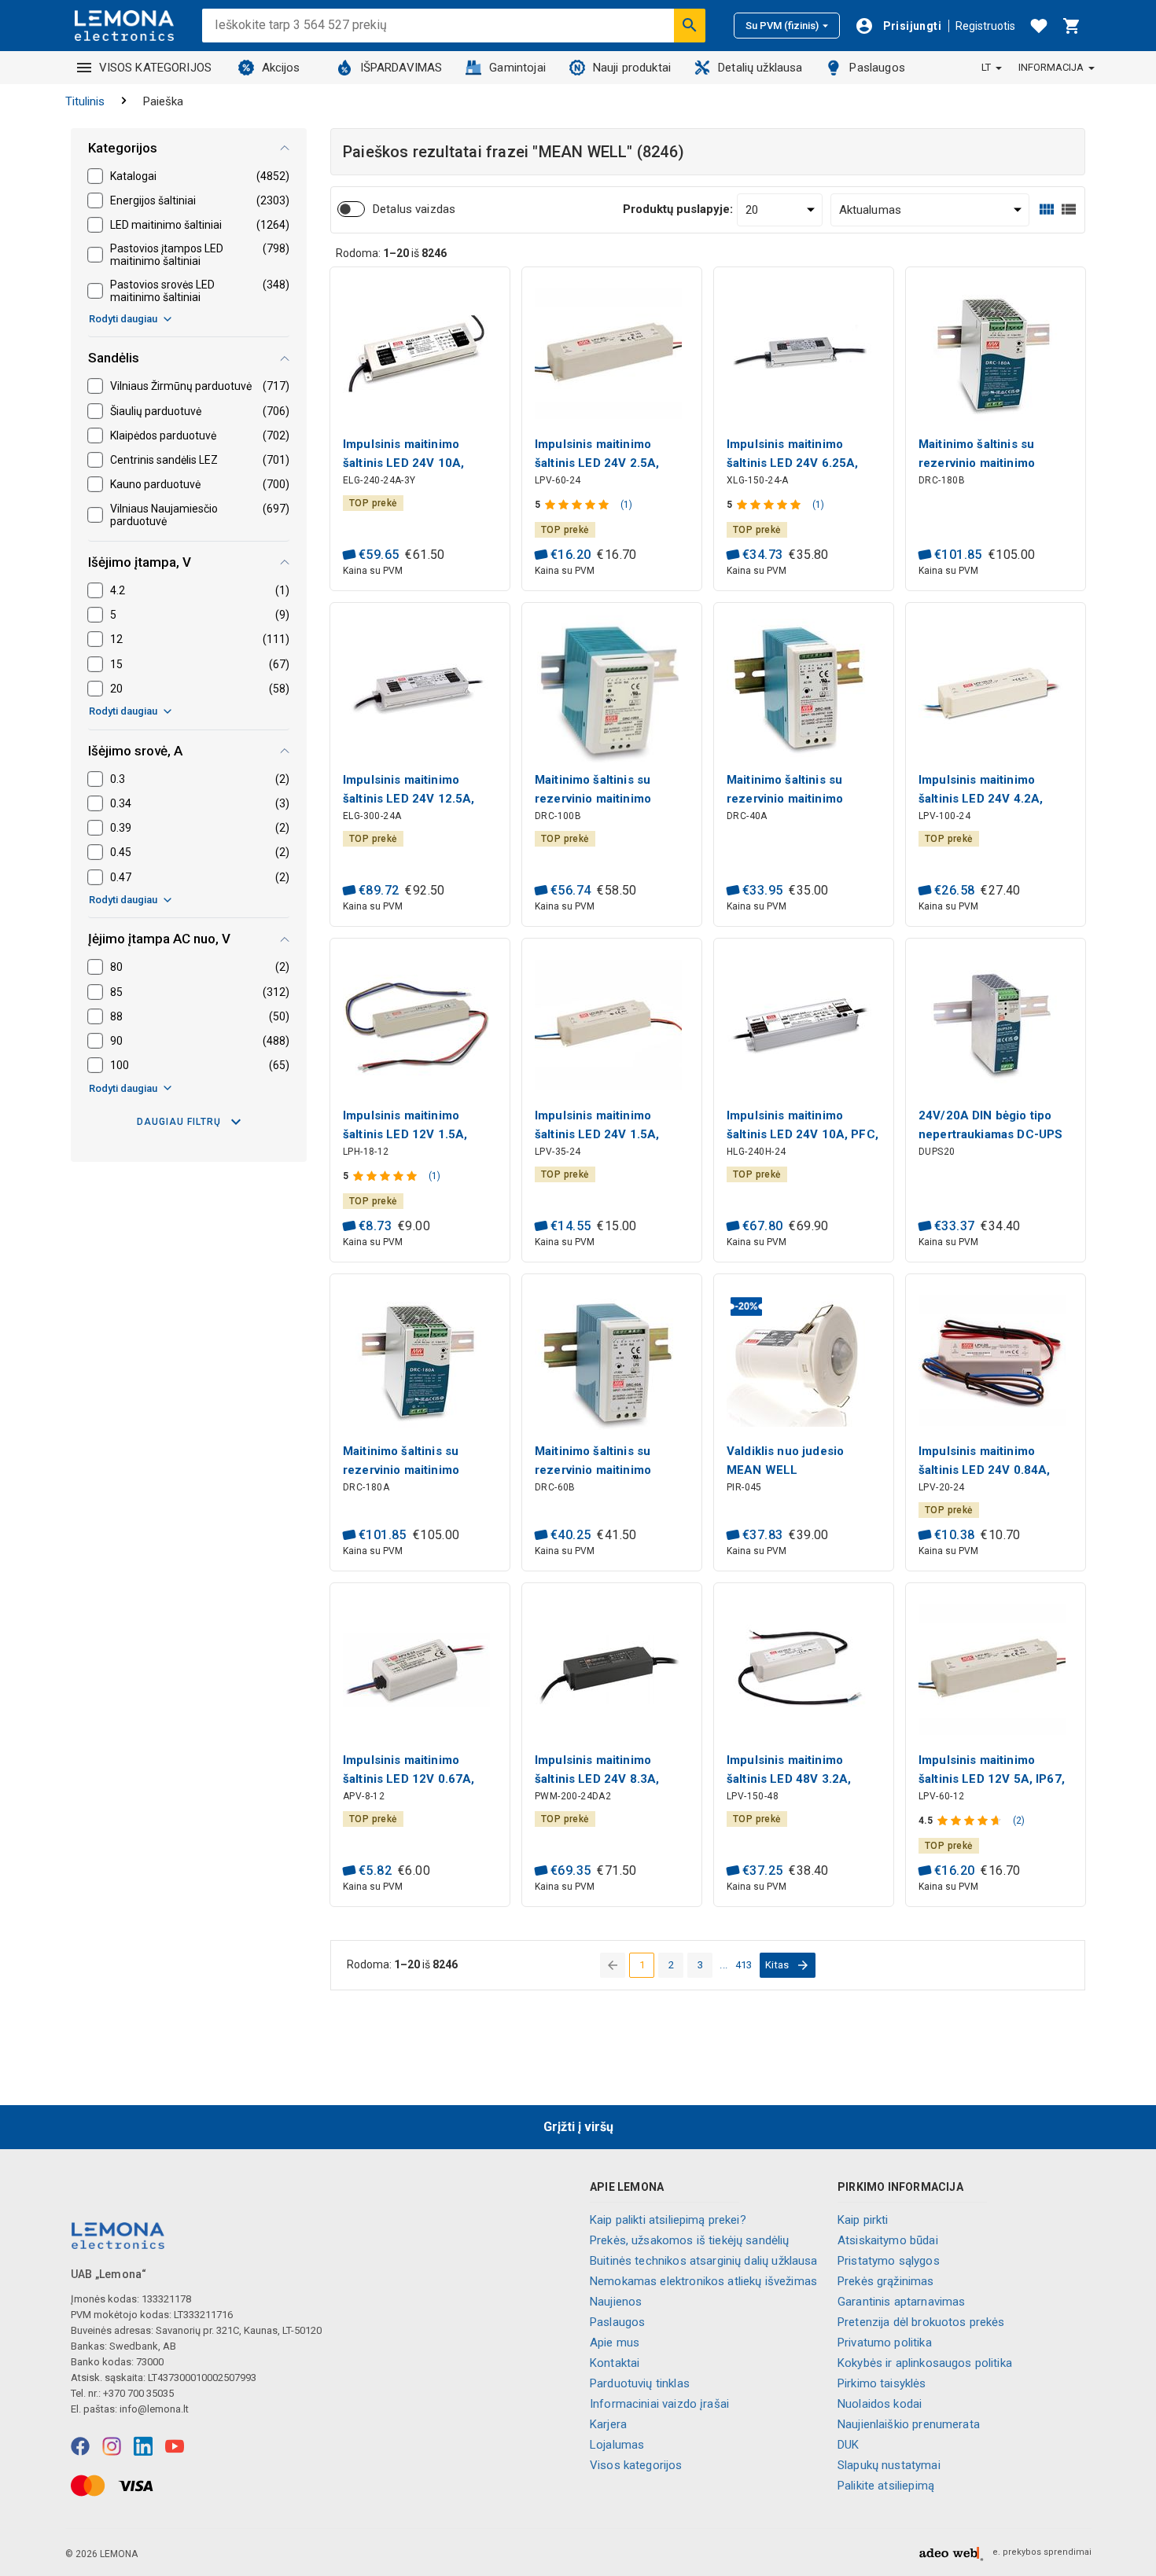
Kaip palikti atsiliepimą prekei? (668, 2220)
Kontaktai (615, 2363)
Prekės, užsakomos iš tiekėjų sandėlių (690, 2240)
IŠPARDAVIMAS (401, 68)
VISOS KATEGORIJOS (156, 68)
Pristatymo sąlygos (889, 2261)
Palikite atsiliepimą (886, 2486)
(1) (626, 505)
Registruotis (985, 26)
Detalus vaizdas (414, 209)
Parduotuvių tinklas (640, 2383)
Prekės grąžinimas (886, 2281)
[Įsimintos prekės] (1039, 26)
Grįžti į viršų (578, 2127)
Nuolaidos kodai (880, 2404)
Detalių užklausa (760, 68)
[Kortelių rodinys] (1047, 209)
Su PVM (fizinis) (782, 26)
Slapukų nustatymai (889, 2465)
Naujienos (616, 2302)
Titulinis (85, 101)
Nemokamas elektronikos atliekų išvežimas (703, 2281)
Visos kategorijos (636, 2465)
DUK (848, 2445)
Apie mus (615, 2343)
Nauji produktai (632, 68)
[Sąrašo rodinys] (1069, 209)
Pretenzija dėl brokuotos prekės (921, 2322)
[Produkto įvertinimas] (578, 505)
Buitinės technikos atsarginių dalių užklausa (704, 2261)
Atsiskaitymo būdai (888, 2240)
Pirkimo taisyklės (882, 2383)
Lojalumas (617, 2445)
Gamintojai (517, 68)
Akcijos (281, 68)
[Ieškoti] (690, 25)
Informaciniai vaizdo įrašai (659, 2404)
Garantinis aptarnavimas (901, 2302)
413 (744, 1965)
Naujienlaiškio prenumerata (909, 2424)
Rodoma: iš (391, 253)
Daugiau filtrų (179, 1122)
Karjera (608, 2424)
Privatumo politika (885, 2343)
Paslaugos (877, 68)
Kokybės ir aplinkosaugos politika (925, 2363)
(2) (1019, 1821)
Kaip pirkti (863, 2220)
